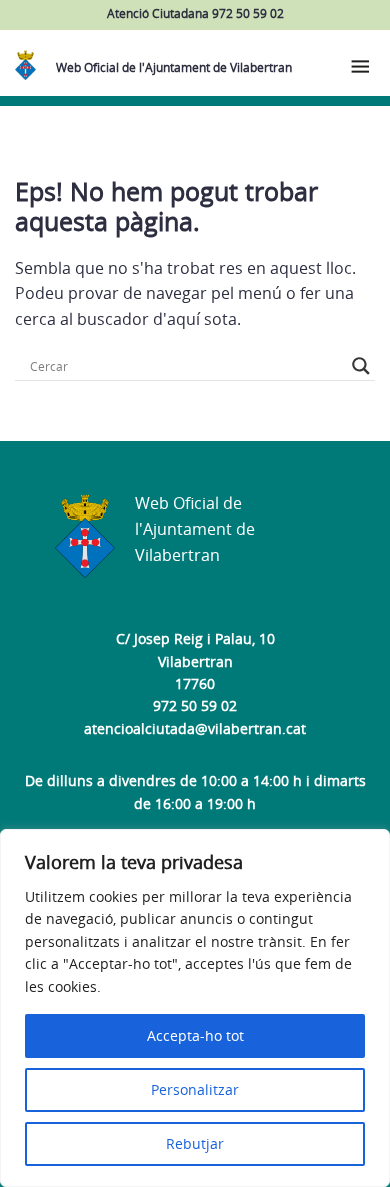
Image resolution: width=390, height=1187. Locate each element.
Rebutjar (195, 1143)
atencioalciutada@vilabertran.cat (195, 728)
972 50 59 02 (195, 705)
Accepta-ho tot (195, 1035)
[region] (195, 1008)
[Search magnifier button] (361, 366)
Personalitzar (195, 1089)
